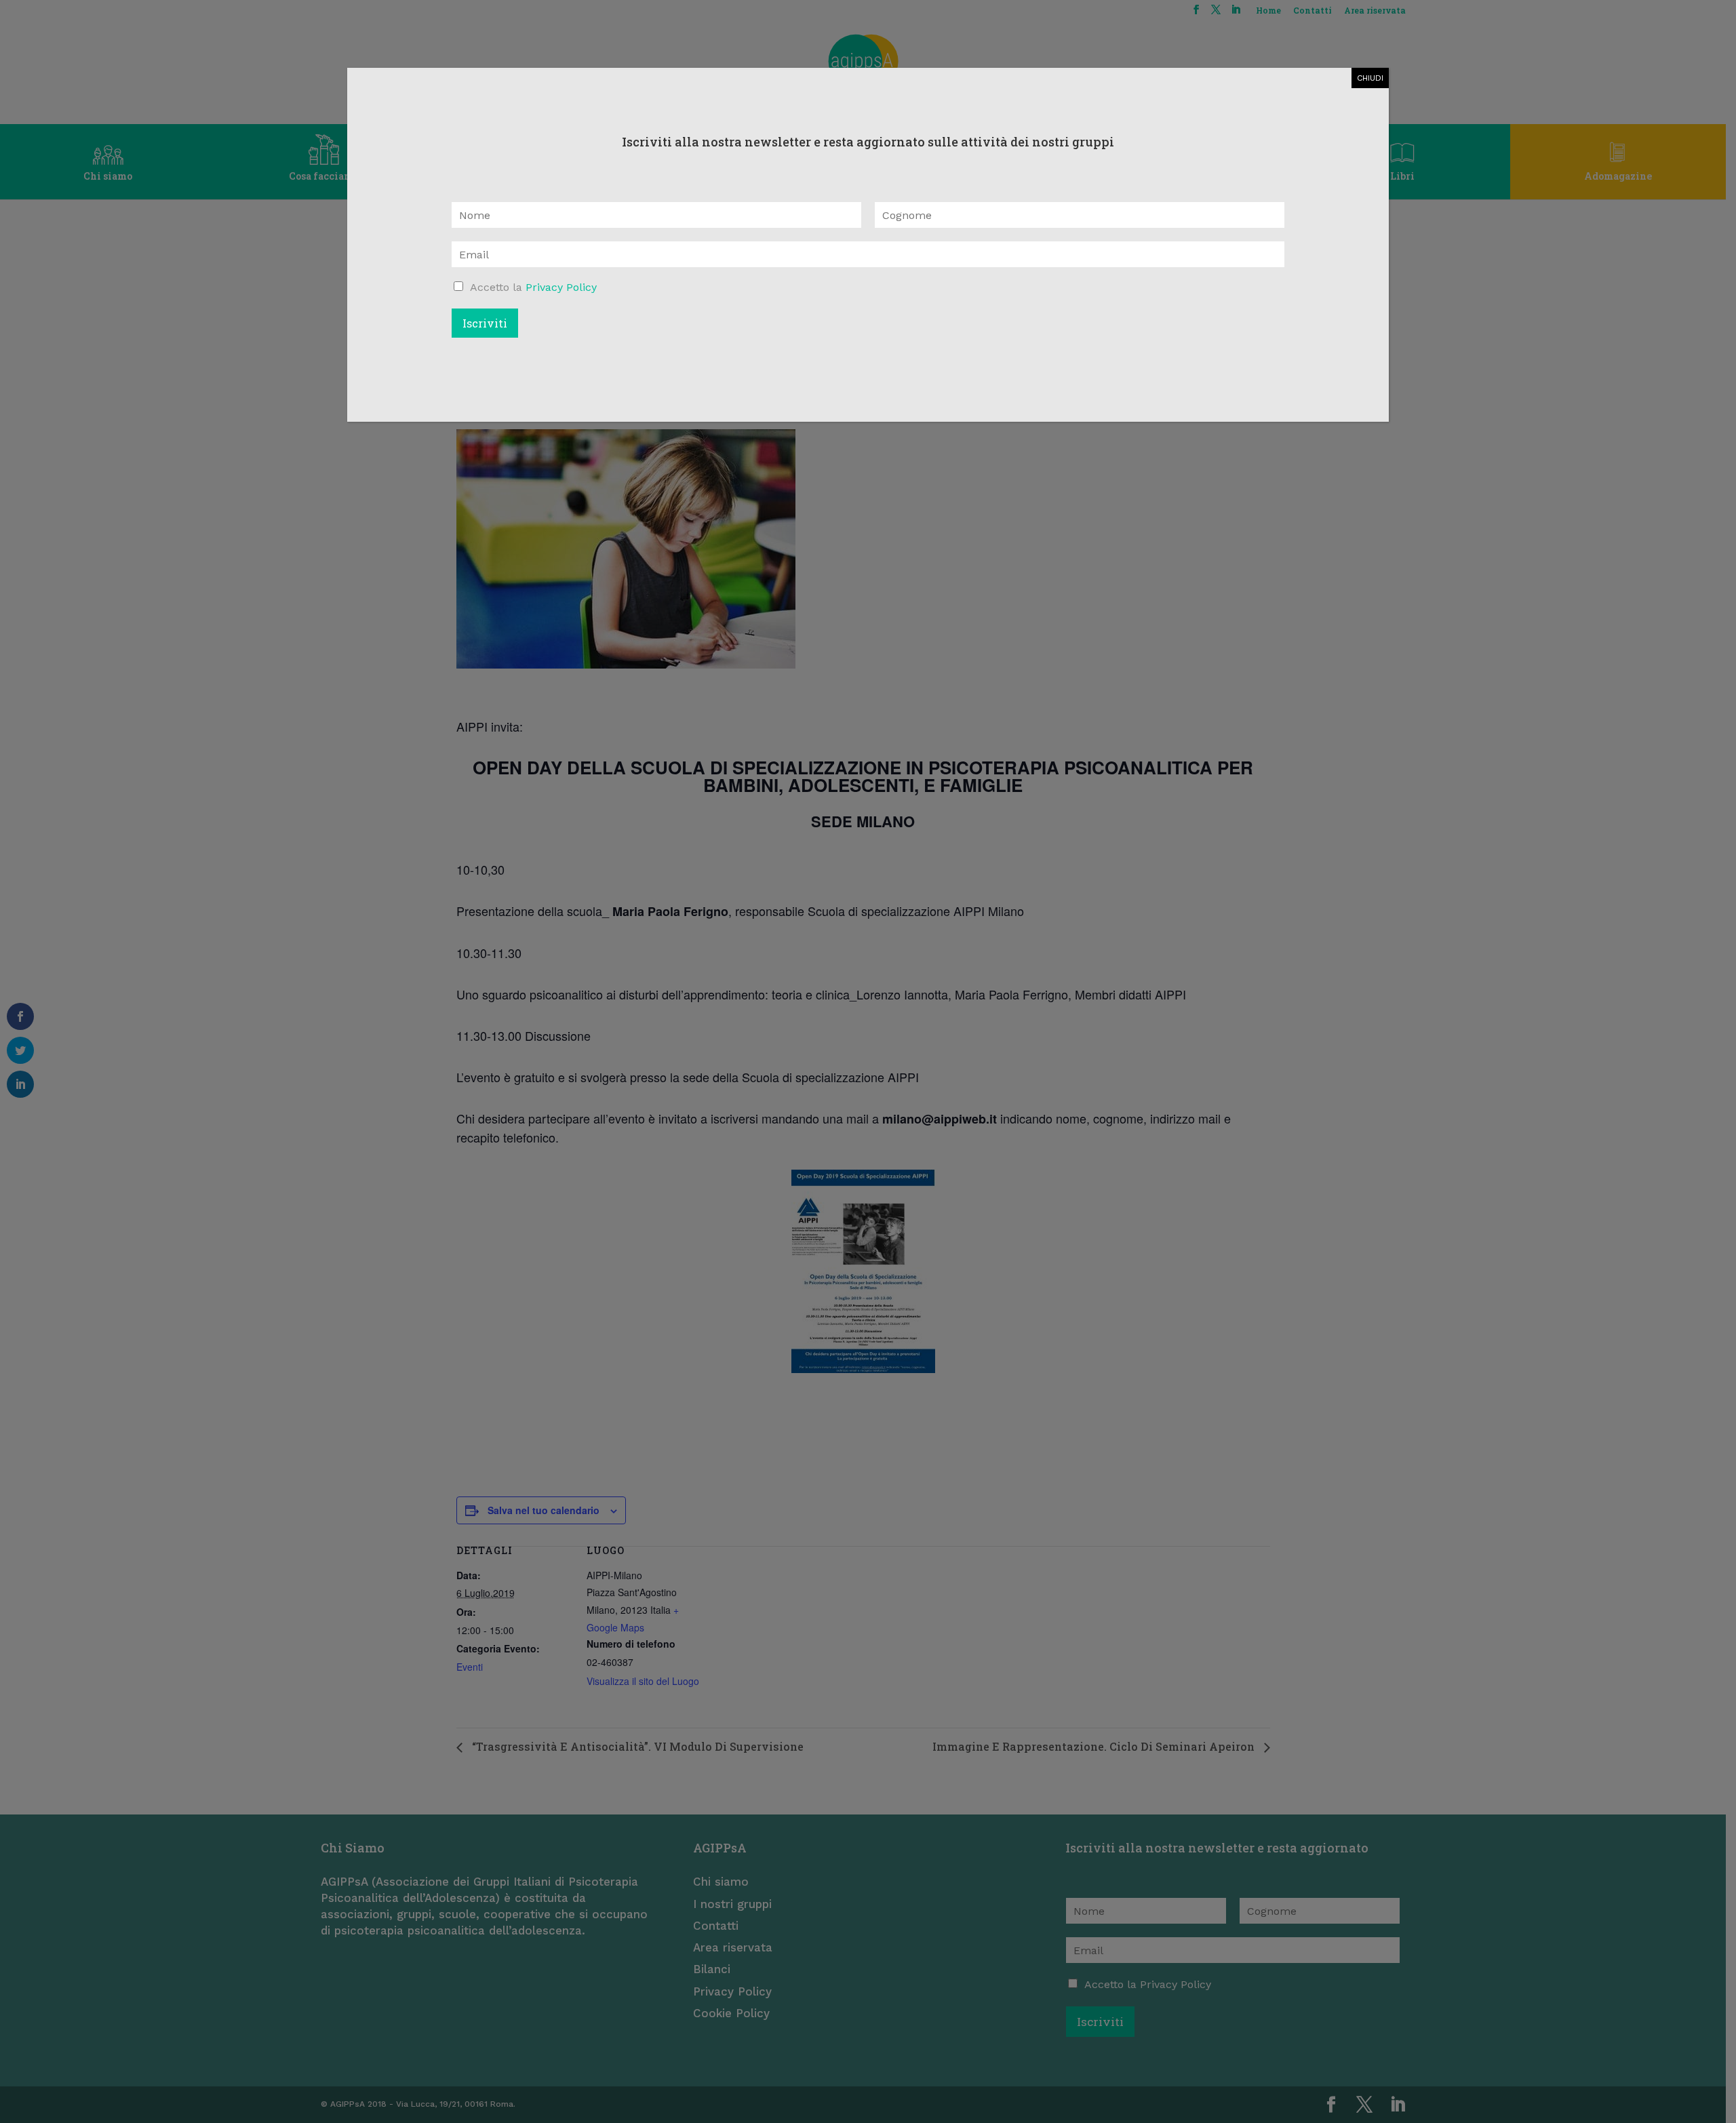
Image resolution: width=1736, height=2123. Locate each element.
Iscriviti (485, 323)
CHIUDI (1370, 78)
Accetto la (533, 287)
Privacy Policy (561, 287)
